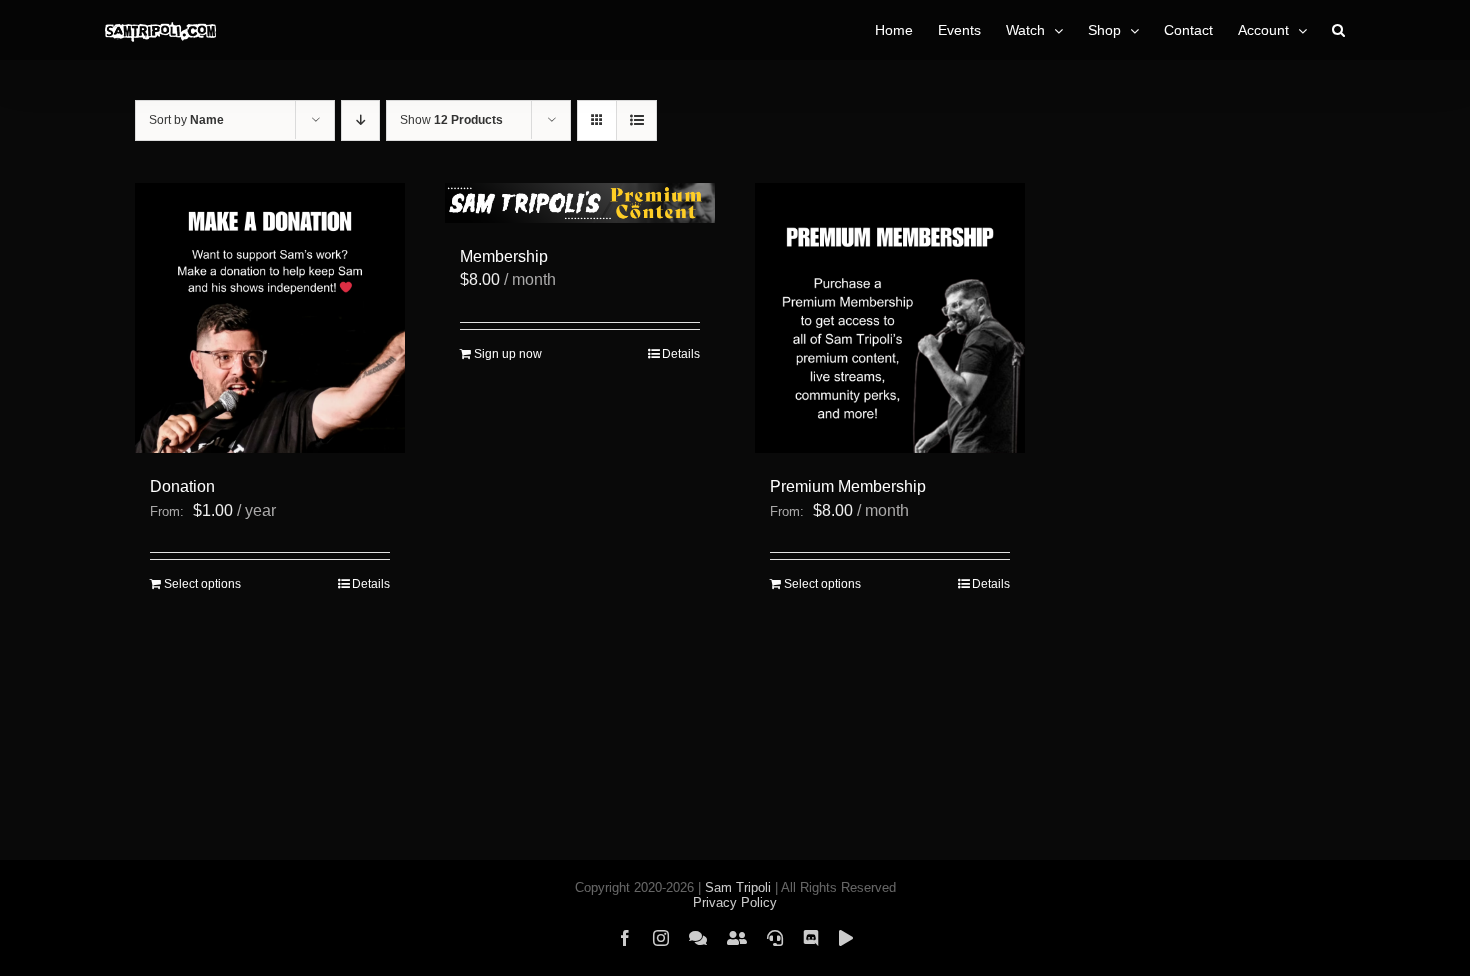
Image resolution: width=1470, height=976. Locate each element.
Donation (182, 486)
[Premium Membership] (890, 318)
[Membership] (580, 203)
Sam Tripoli (738, 887)
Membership (504, 256)
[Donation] (270, 318)
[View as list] (636, 120)
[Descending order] (360, 120)
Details (371, 584)
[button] (1338, 30)
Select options (202, 584)
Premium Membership (848, 486)
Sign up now (508, 354)
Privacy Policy (735, 902)
